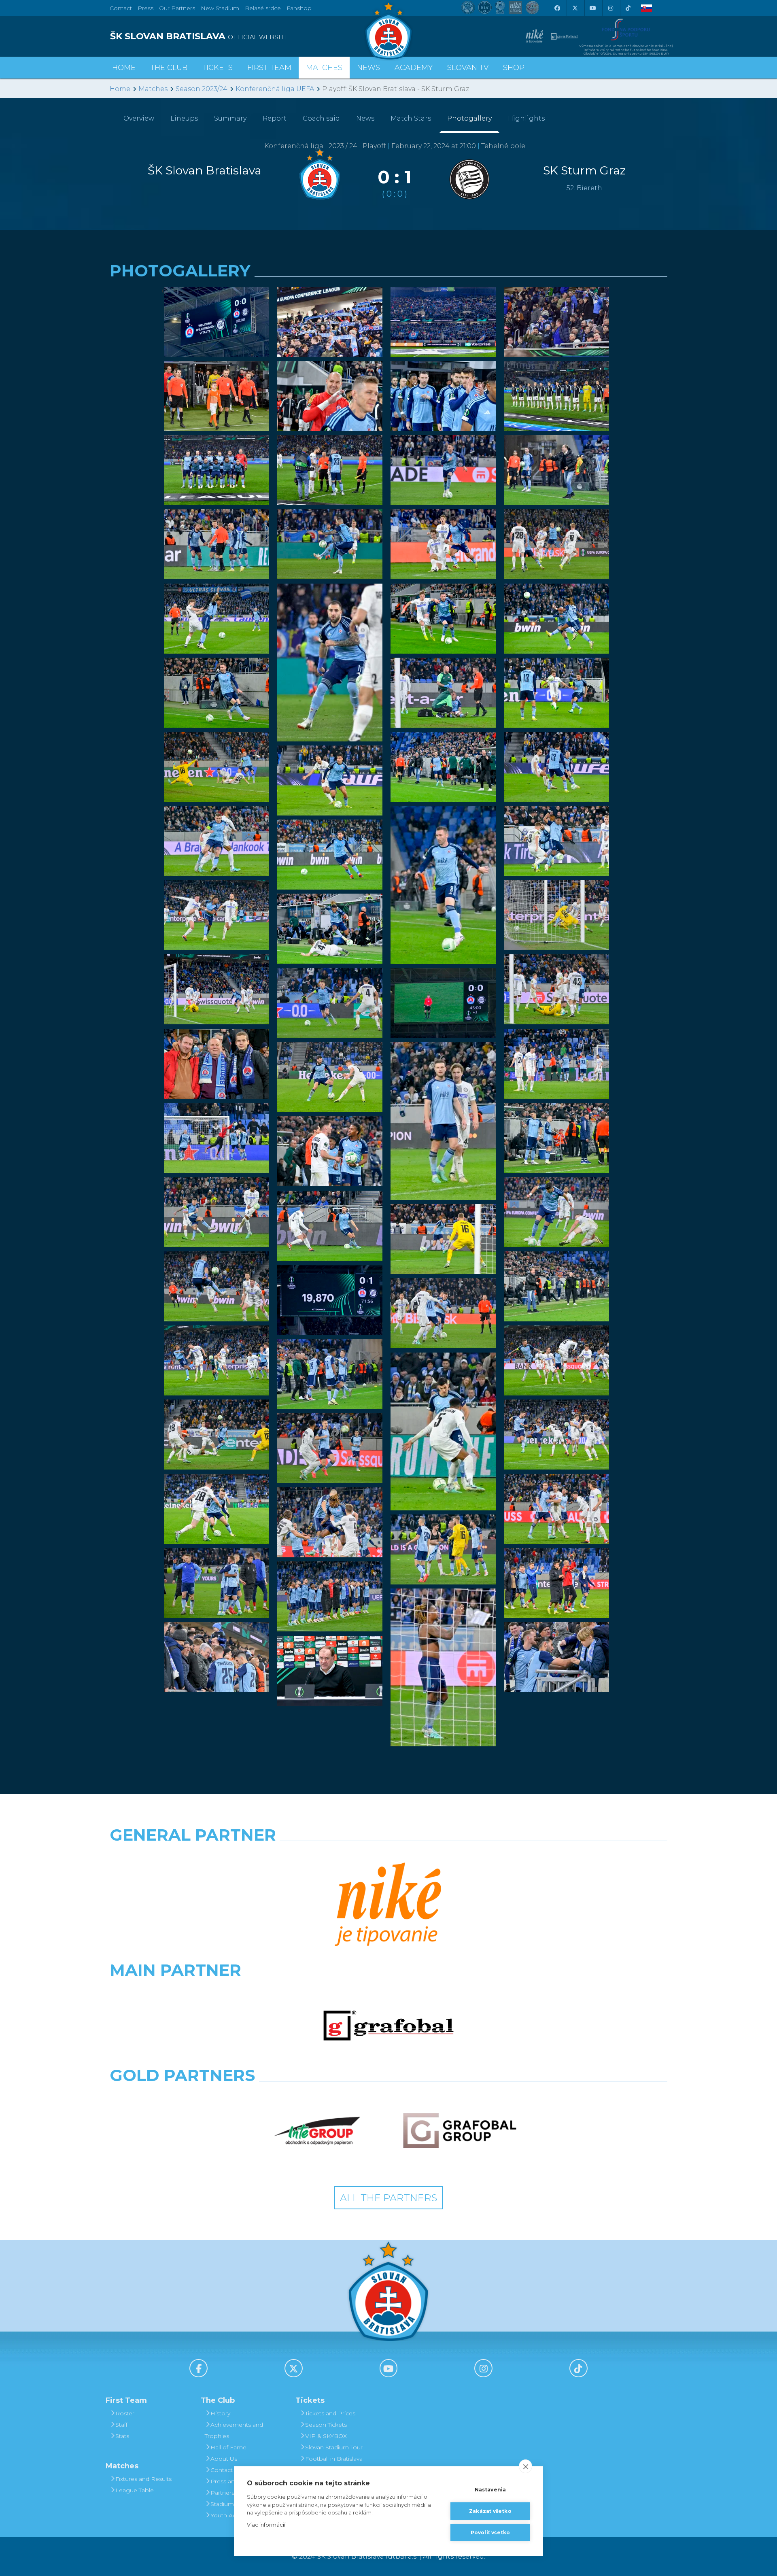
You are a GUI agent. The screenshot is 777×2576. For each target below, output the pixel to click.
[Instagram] (610, 8)
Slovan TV (468, 68)
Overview (139, 118)
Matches (153, 89)
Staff (121, 2425)
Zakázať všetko (490, 2511)
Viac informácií (266, 2525)
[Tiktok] (628, 8)
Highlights (526, 118)
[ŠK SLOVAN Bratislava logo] (388, 30)
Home (120, 89)
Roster (125, 2413)
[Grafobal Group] (460, 2131)
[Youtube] (592, 8)
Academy (414, 68)
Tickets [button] (217, 68)
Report (275, 118)
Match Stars (411, 118)
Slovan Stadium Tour (334, 2447)
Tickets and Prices (330, 2413)
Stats (122, 2436)
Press (145, 8)
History (220, 2413)
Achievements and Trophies (234, 2430)
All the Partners (388, 2198)
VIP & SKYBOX (326, 2436)
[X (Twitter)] (575, 8)
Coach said (321, 118)
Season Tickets (326, 2425)
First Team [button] (269, 68)
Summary (230, 118)
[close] (525, 2466)
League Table (135, 2490)
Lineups (184, 118)
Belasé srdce (263, 8)
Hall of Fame (228, 2447)
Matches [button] (324, 68)
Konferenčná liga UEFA (275, 89)
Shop (514, 68)
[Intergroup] (317, 2131)
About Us (224, 2459)
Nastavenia (490, 2490)
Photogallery (469, 118)
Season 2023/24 (202, 89)
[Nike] (388, 1905)
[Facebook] (557, 8)
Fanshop (299, 8)
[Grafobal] (388, 2026)
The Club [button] (169, 68)
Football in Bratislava (334, 2459)
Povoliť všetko (490, 2532)
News (368, 68)
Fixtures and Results (143, 2479)
